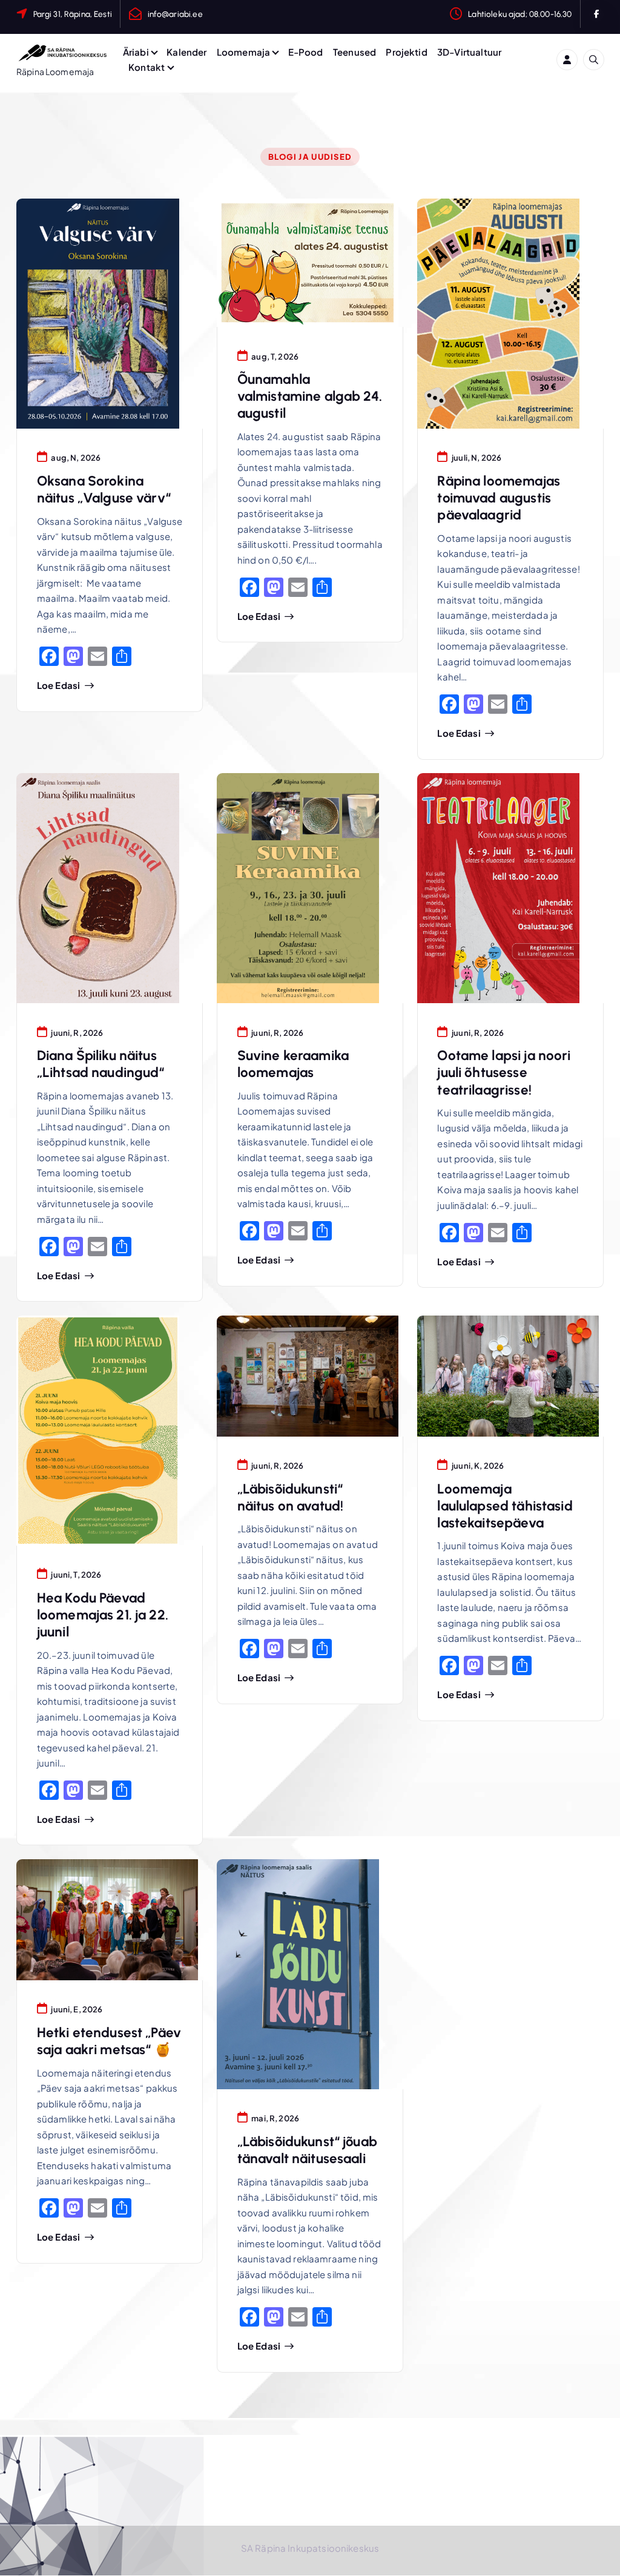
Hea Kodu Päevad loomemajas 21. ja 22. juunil (103, 1615)
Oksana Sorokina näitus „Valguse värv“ (104, 489)
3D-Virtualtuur (469, 52)
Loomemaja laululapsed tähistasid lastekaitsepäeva (505, 1506)
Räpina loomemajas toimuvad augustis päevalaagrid (499, 498)
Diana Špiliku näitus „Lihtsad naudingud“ (101, 1064)
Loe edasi (58, 685)
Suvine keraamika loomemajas (293, 1064)
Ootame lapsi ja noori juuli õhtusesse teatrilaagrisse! (504, 1072)
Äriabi (136, 52)
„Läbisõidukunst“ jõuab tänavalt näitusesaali (307, 2150)
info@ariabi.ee (175, 14)
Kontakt (147, 67)
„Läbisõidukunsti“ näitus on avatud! (291, 1497)
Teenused (355, 52)
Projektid (406, 52)
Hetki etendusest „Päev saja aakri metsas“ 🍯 (109, 2041)
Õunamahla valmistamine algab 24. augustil (310, 396)
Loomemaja (243, 52)
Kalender (186, 52)
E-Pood (306, 52)
